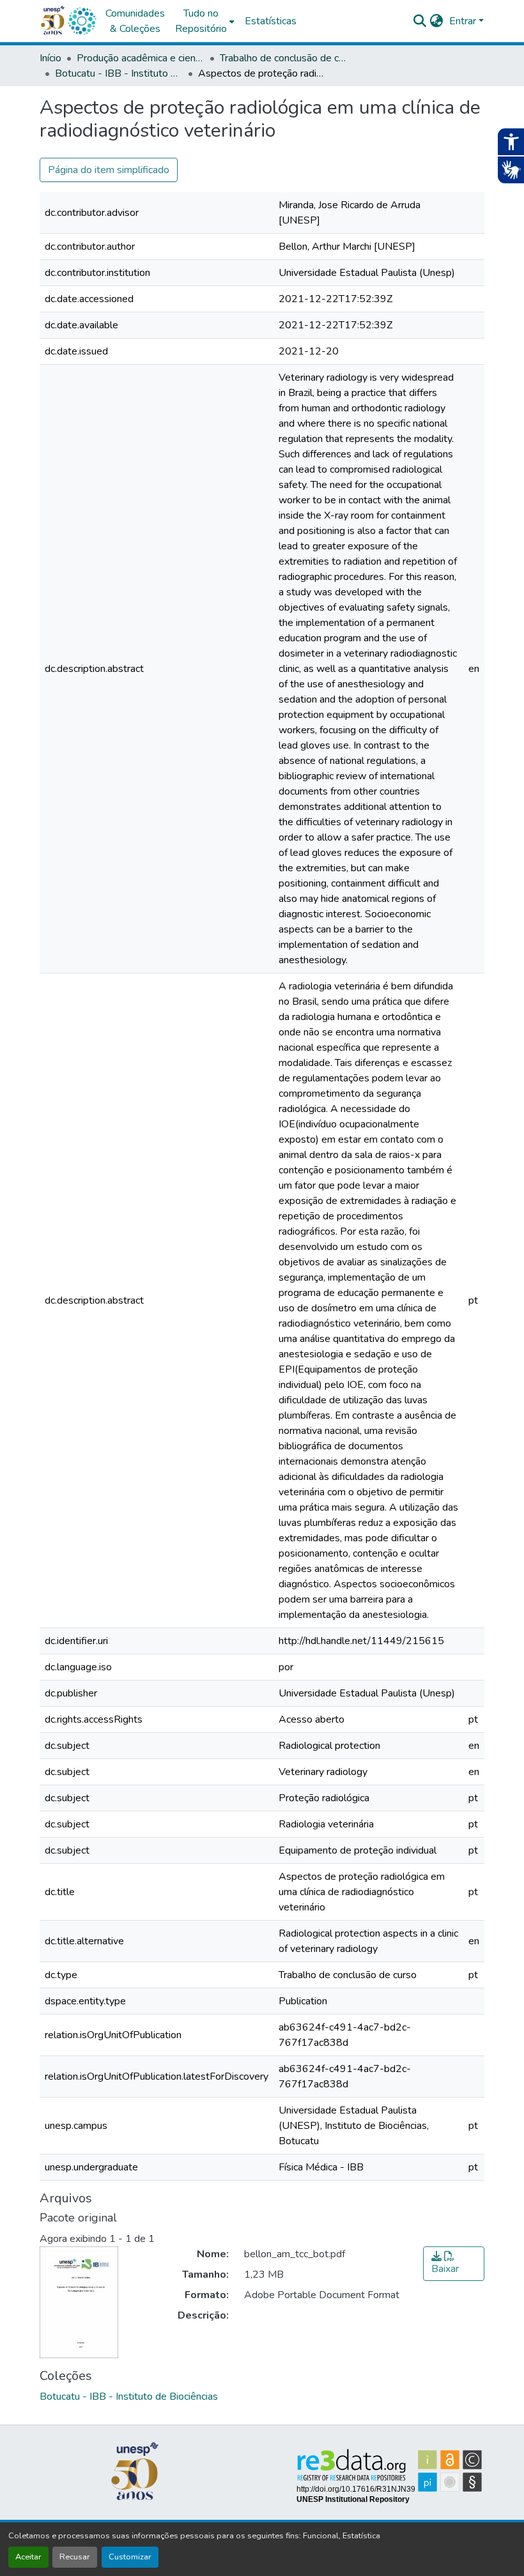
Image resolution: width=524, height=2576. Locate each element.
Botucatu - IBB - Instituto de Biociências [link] (119, 73)
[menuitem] (205, 21)
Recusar (75, 2557)
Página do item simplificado (109, 170)
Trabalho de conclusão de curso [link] (284, 58)
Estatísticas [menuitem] (271, 21)
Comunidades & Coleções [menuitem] (135, 21)
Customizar (130, 2557)
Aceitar (28, 2557)
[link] (454, 2264)
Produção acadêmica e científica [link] (141, 58)
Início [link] (50, 58)
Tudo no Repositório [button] (201, 21)
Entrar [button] (464, 21)
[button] (82, 21)
